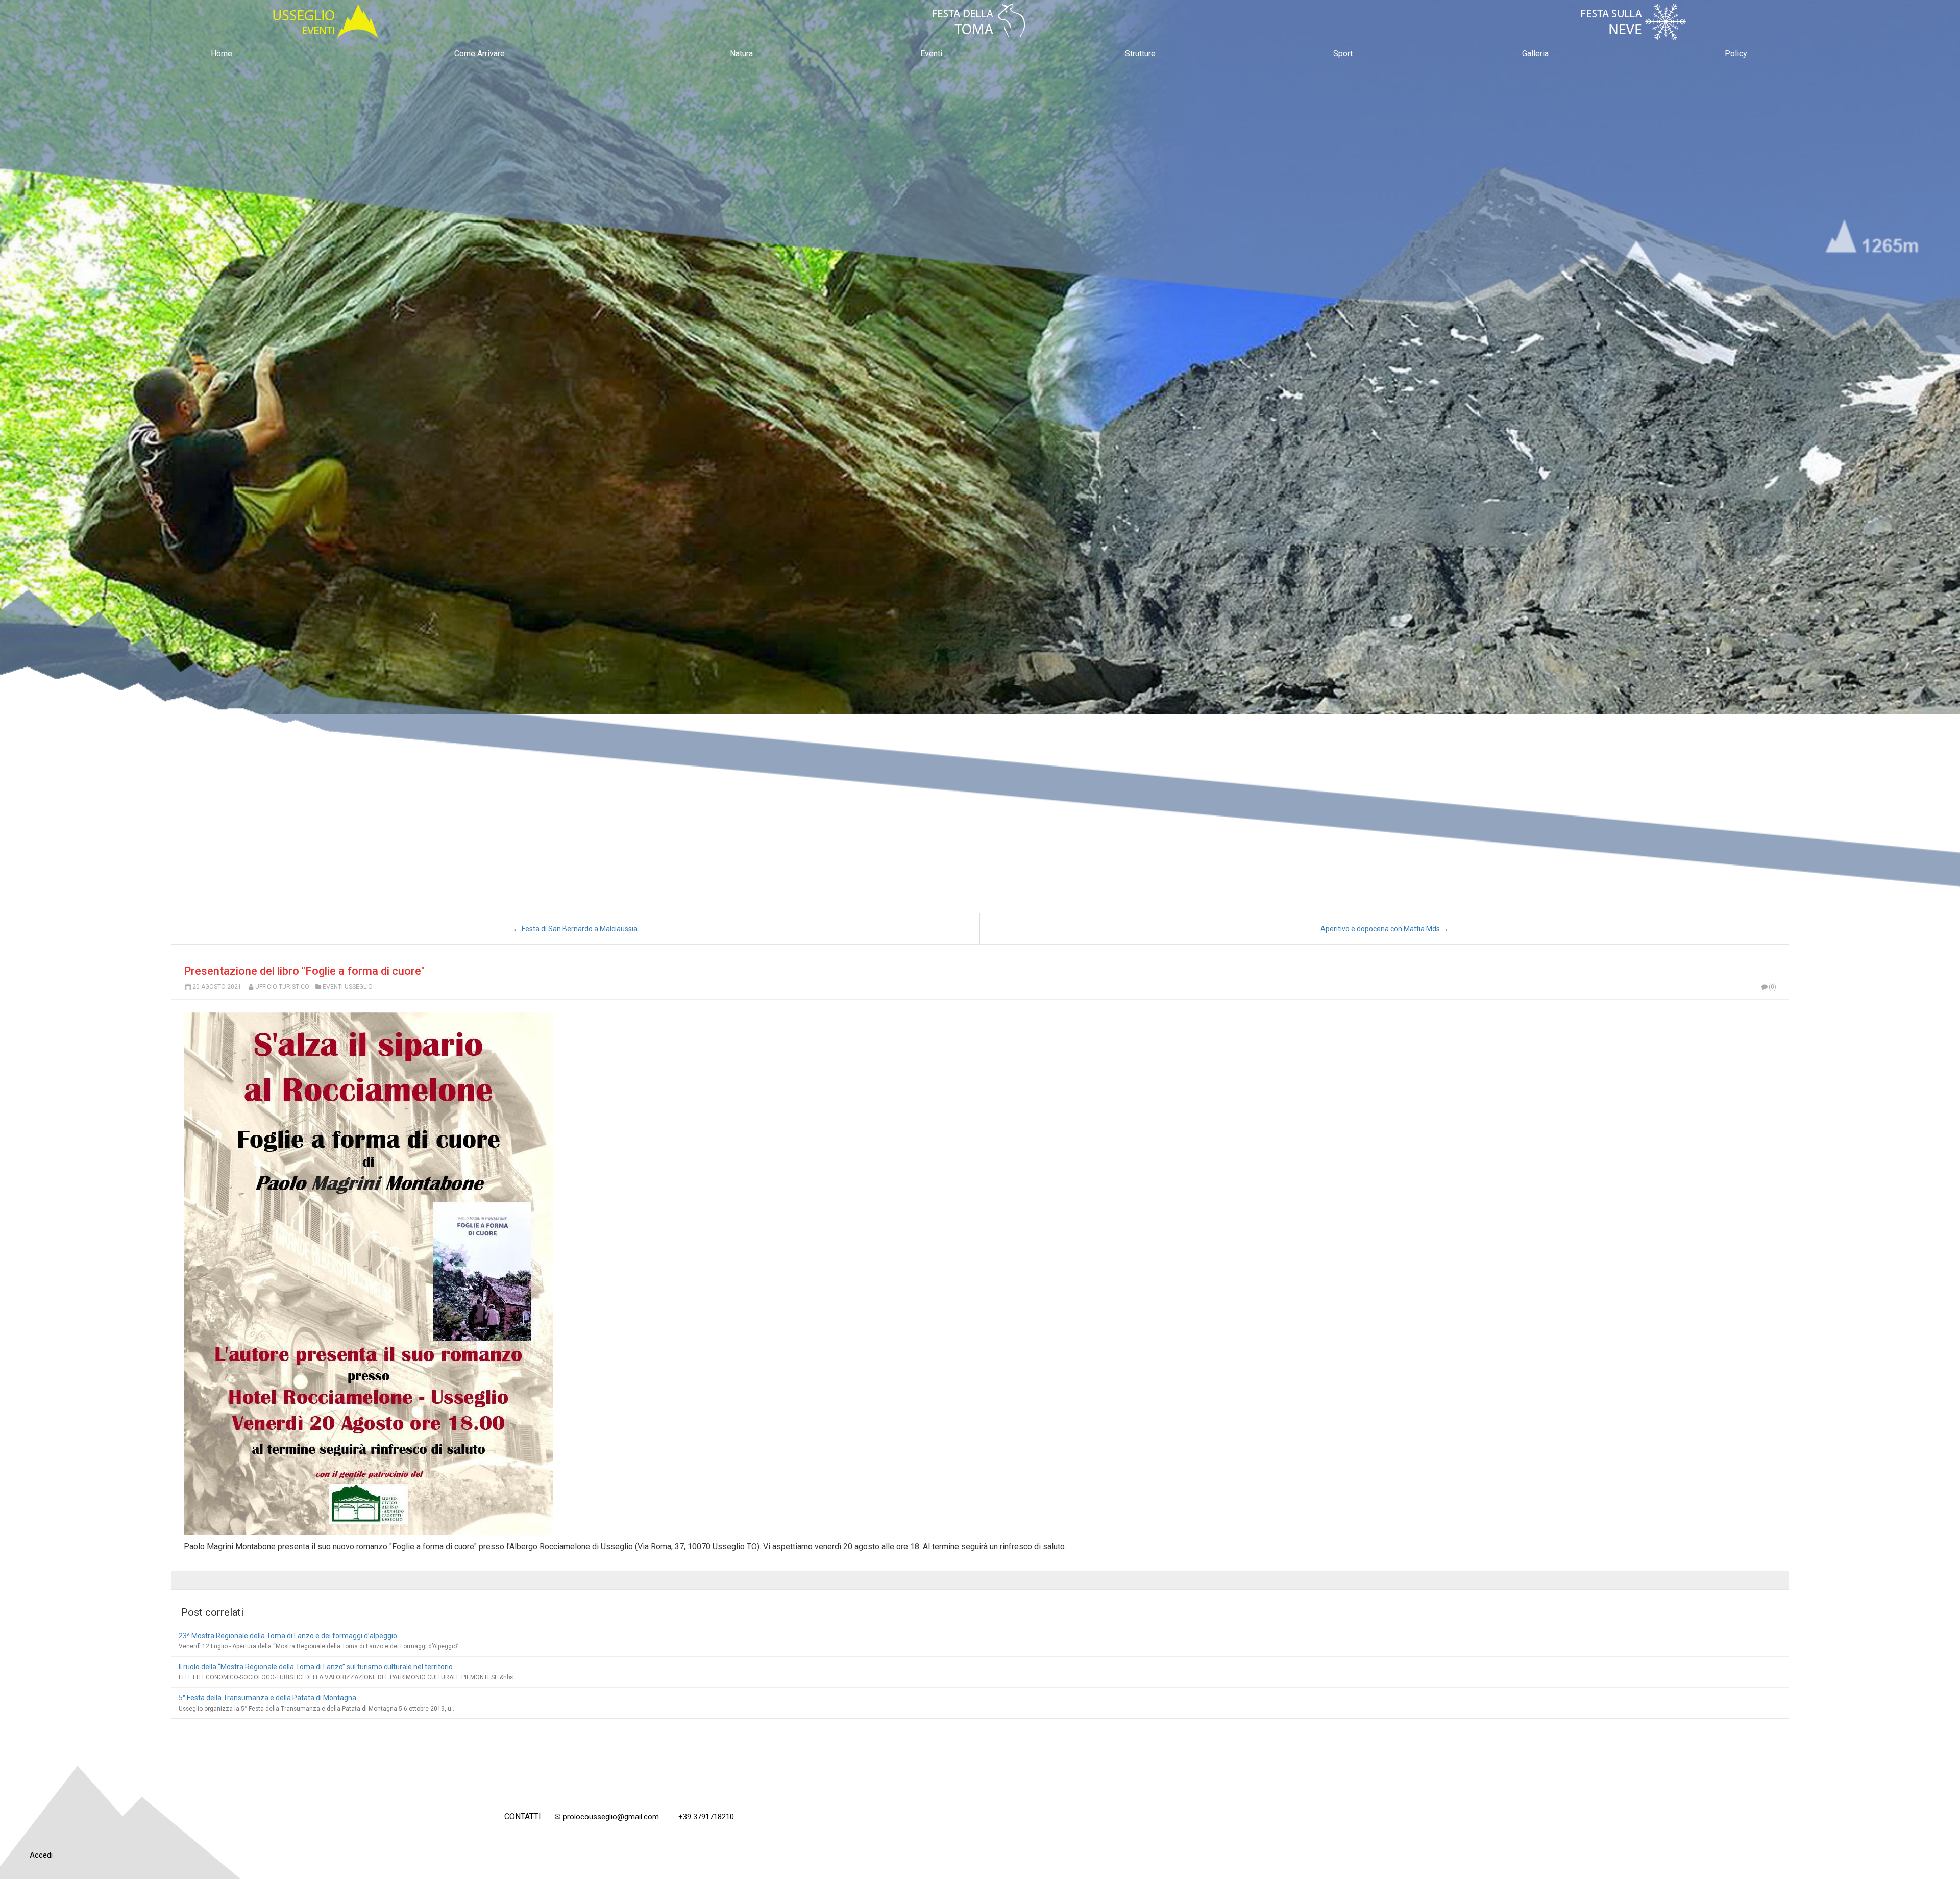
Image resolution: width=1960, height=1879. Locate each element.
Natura (741, 53)
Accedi (41, 1855)
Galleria (1535, 53)
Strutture (1140, 53)
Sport (1343, 53)
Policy (1736, 53)
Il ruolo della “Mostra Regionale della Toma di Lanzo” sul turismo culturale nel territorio (316, 1667)
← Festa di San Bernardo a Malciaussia (575, 929)
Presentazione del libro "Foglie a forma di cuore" (304, 971)
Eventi (931, 53)
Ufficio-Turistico (282, 987)
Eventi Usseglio (348, 987)
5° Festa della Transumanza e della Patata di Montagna (267, 1698)
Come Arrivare (480, 53)
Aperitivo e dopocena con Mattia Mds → (1385, 929)
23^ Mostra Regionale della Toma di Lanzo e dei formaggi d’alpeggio (288, 1636)
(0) (1772, 987)
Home (222, 53)
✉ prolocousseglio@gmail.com (607, 1817)
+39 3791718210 (706, 1817)
